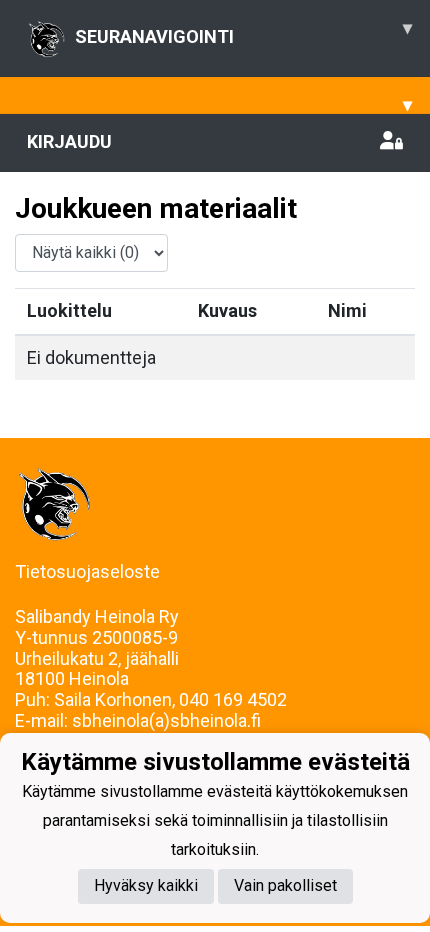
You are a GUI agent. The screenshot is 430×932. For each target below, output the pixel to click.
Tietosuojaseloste (87, 571)
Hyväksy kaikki (146, 885)
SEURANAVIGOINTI (243, 32)
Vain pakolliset (285, 885)
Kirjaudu (69, 141)
